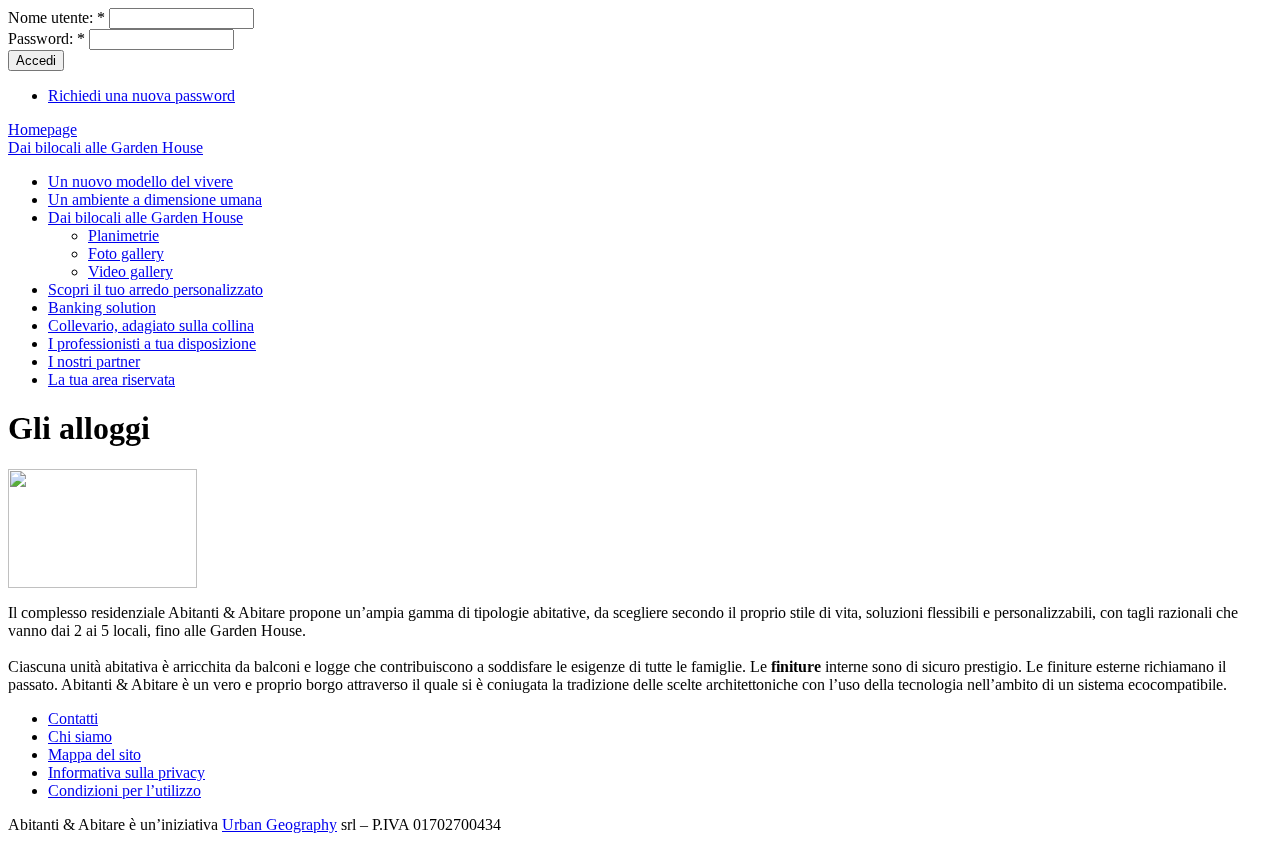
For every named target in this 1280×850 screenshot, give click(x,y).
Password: (46, 38)
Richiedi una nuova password (141, 95)
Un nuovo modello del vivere (140, 181)
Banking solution (102, 307)
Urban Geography (279, 824)
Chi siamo (80, 736)
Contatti (73, 718)
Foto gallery (126, 253)
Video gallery (130, 271)
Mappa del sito (94, 754)
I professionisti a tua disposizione (152, 343)
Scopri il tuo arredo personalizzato (155, 289)
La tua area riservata (111, 379)
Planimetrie (123, 235)
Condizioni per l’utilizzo (124, 790)
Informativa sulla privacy (126, 772)
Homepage (42, 129)
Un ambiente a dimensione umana (155, 199)
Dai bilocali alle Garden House (105, 147)
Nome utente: (56, 17)
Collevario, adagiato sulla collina (151, 325)
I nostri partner (94, 361)
